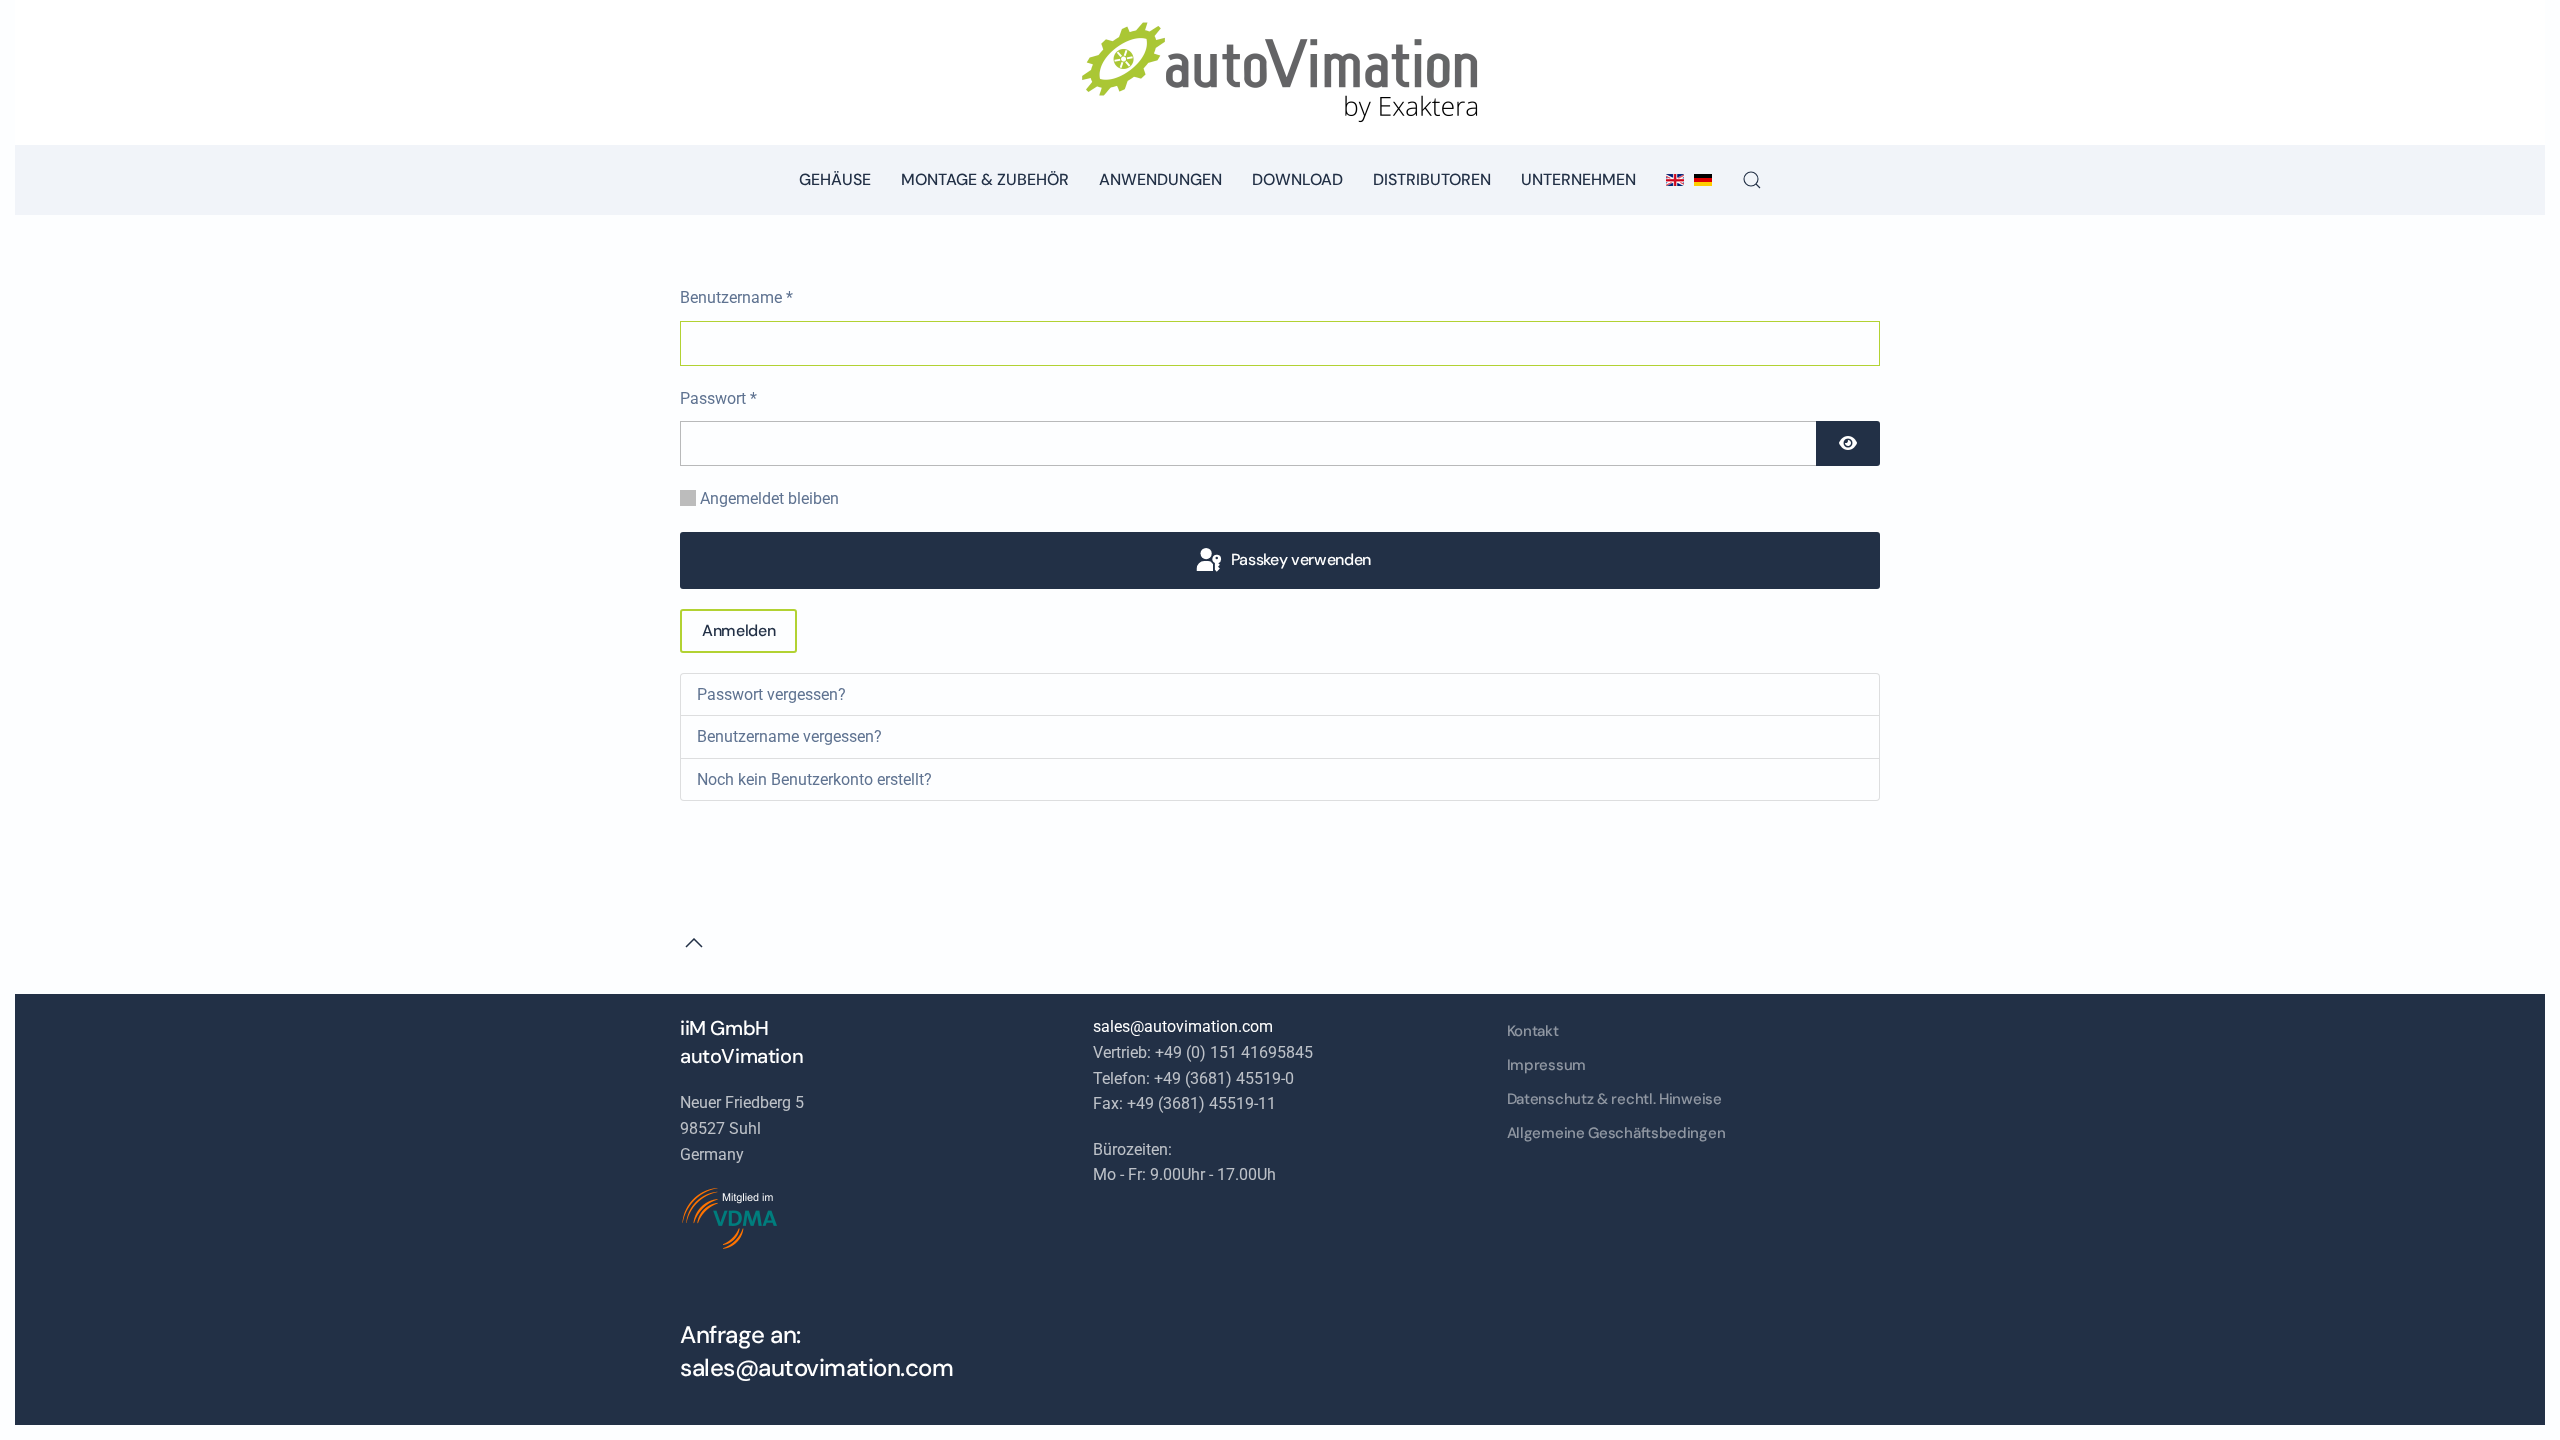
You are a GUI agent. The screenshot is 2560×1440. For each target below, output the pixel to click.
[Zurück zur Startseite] (1280, 72)
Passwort (718, 398)
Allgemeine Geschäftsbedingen (1616, 1133)
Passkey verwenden (1299, 559)
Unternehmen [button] (1578, 179)
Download (1297, 179)
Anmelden (738, 630)
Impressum (1546, 1065)
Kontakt (1533, 1031)
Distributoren (1432, 179)
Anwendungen (1160, 179)
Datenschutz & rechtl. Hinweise (1614, 1099)
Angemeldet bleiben (769, 498)
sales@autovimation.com (816, 1367)
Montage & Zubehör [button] (985, 179)
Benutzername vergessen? (789, 736)
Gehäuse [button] (835, 179)
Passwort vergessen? (771, 694)
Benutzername (736, 297)
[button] (1752, 180)
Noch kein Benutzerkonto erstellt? (814, 779)
